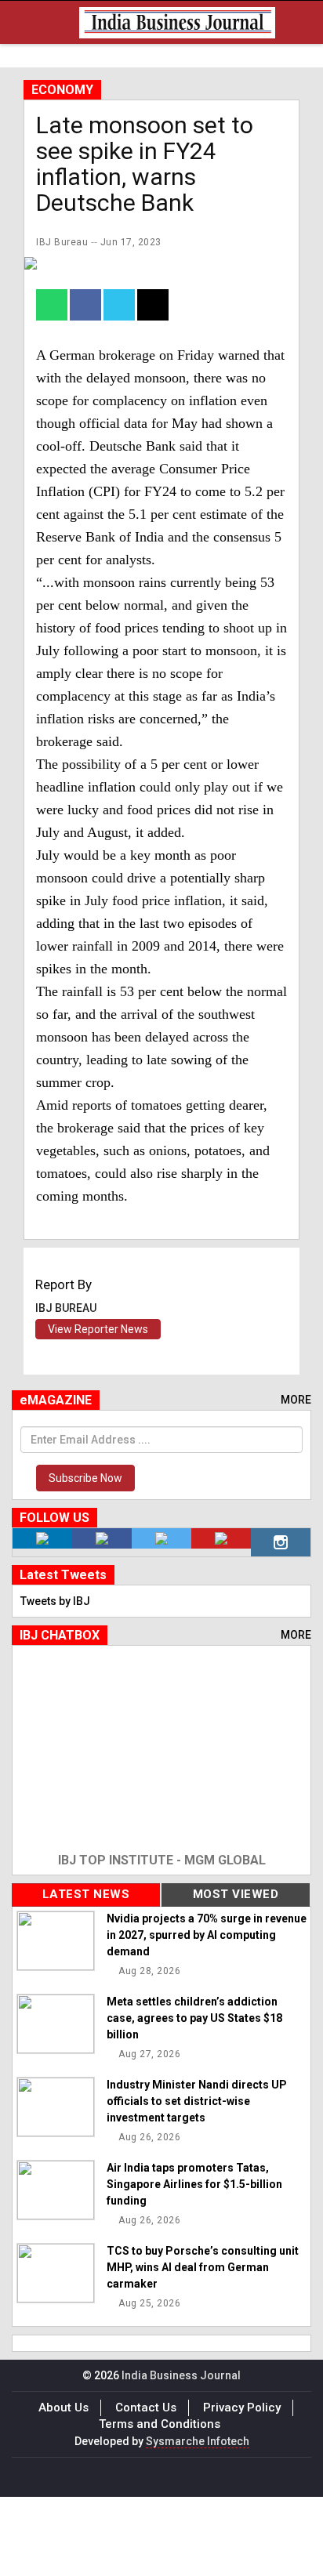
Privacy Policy (242, 2408)
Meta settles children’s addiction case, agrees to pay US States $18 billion (194, 2018)
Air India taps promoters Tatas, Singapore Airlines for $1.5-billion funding (194, 2184)
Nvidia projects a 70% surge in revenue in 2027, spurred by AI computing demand (207, 1935)
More (296, 1400)
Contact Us (146, 2408)
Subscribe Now (85, 1478)
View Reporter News (98, 1329)
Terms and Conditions (160, 2424)
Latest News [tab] (86, 1894)
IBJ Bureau (62, 242)
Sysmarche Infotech (198, 2441)
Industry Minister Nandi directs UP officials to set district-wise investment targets (197, 2101)
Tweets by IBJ (55, 1601)
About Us (64, 2408)
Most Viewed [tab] (236, 1894)
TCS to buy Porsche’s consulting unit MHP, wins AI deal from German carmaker (203, 2267)
